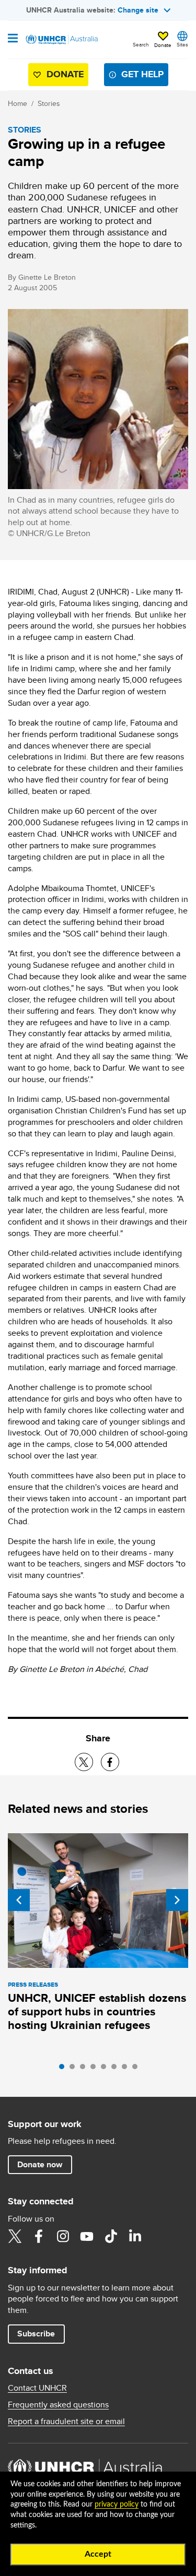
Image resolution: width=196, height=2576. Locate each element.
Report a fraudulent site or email (66, 2421)
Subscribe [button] (36, 2334)
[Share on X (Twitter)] (84, 1762)
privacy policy (117, 2504)
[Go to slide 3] (85, 2069)
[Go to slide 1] (64, 2069)
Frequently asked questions (58, 2405)
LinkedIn (135, 2236)
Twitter (15, 2236)
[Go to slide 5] (106, 2069)
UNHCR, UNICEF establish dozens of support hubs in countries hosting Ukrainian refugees (97, 2011)
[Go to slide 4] (96, 2069)
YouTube (87, 2236)
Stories (49, 103)
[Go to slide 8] (137, 2069)
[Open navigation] (13, 39)
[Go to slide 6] (117, 2069)
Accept (98, 2554)
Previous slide (19, 1900)
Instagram (63, 2236)
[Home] (61, 40)
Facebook (39, 2236)
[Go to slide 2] (75, 2069)
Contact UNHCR (37, 2388)
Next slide (177, 1900)
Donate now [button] (40, 2164)
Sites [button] (182, 44)
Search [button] (141, 44)
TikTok (111, 2236)
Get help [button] (142, 74)
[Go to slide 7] (127, 2069)
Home (18, 103)
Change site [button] (138, 10)
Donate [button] (163, 45)
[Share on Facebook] (110, 1762)
